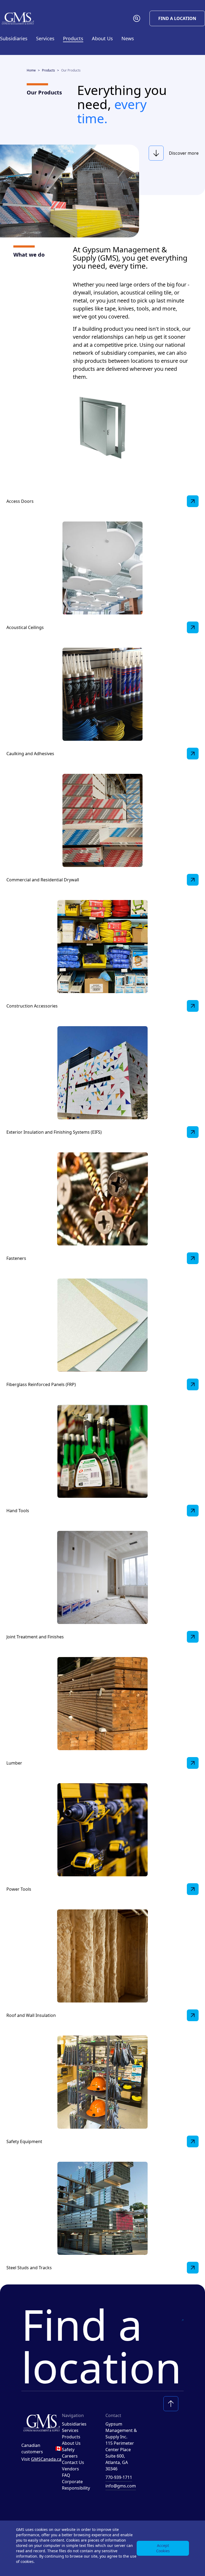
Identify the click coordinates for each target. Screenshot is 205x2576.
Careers (70, 2456)
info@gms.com (121, 2486)
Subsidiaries (14, 38)
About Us (71, 2443)
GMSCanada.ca (46, 2459)
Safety (68, 2450)
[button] (137, 18)
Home (31, 70)
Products (48, 70)
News (128, 38)
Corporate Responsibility (76, 2485)
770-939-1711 (119, 2477)
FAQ (66, 2475)
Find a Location (177, 18)
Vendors (70, 2469)
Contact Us (73, 2462)
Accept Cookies (163, 2548)
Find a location (101, 2346)
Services (70, 2430)
